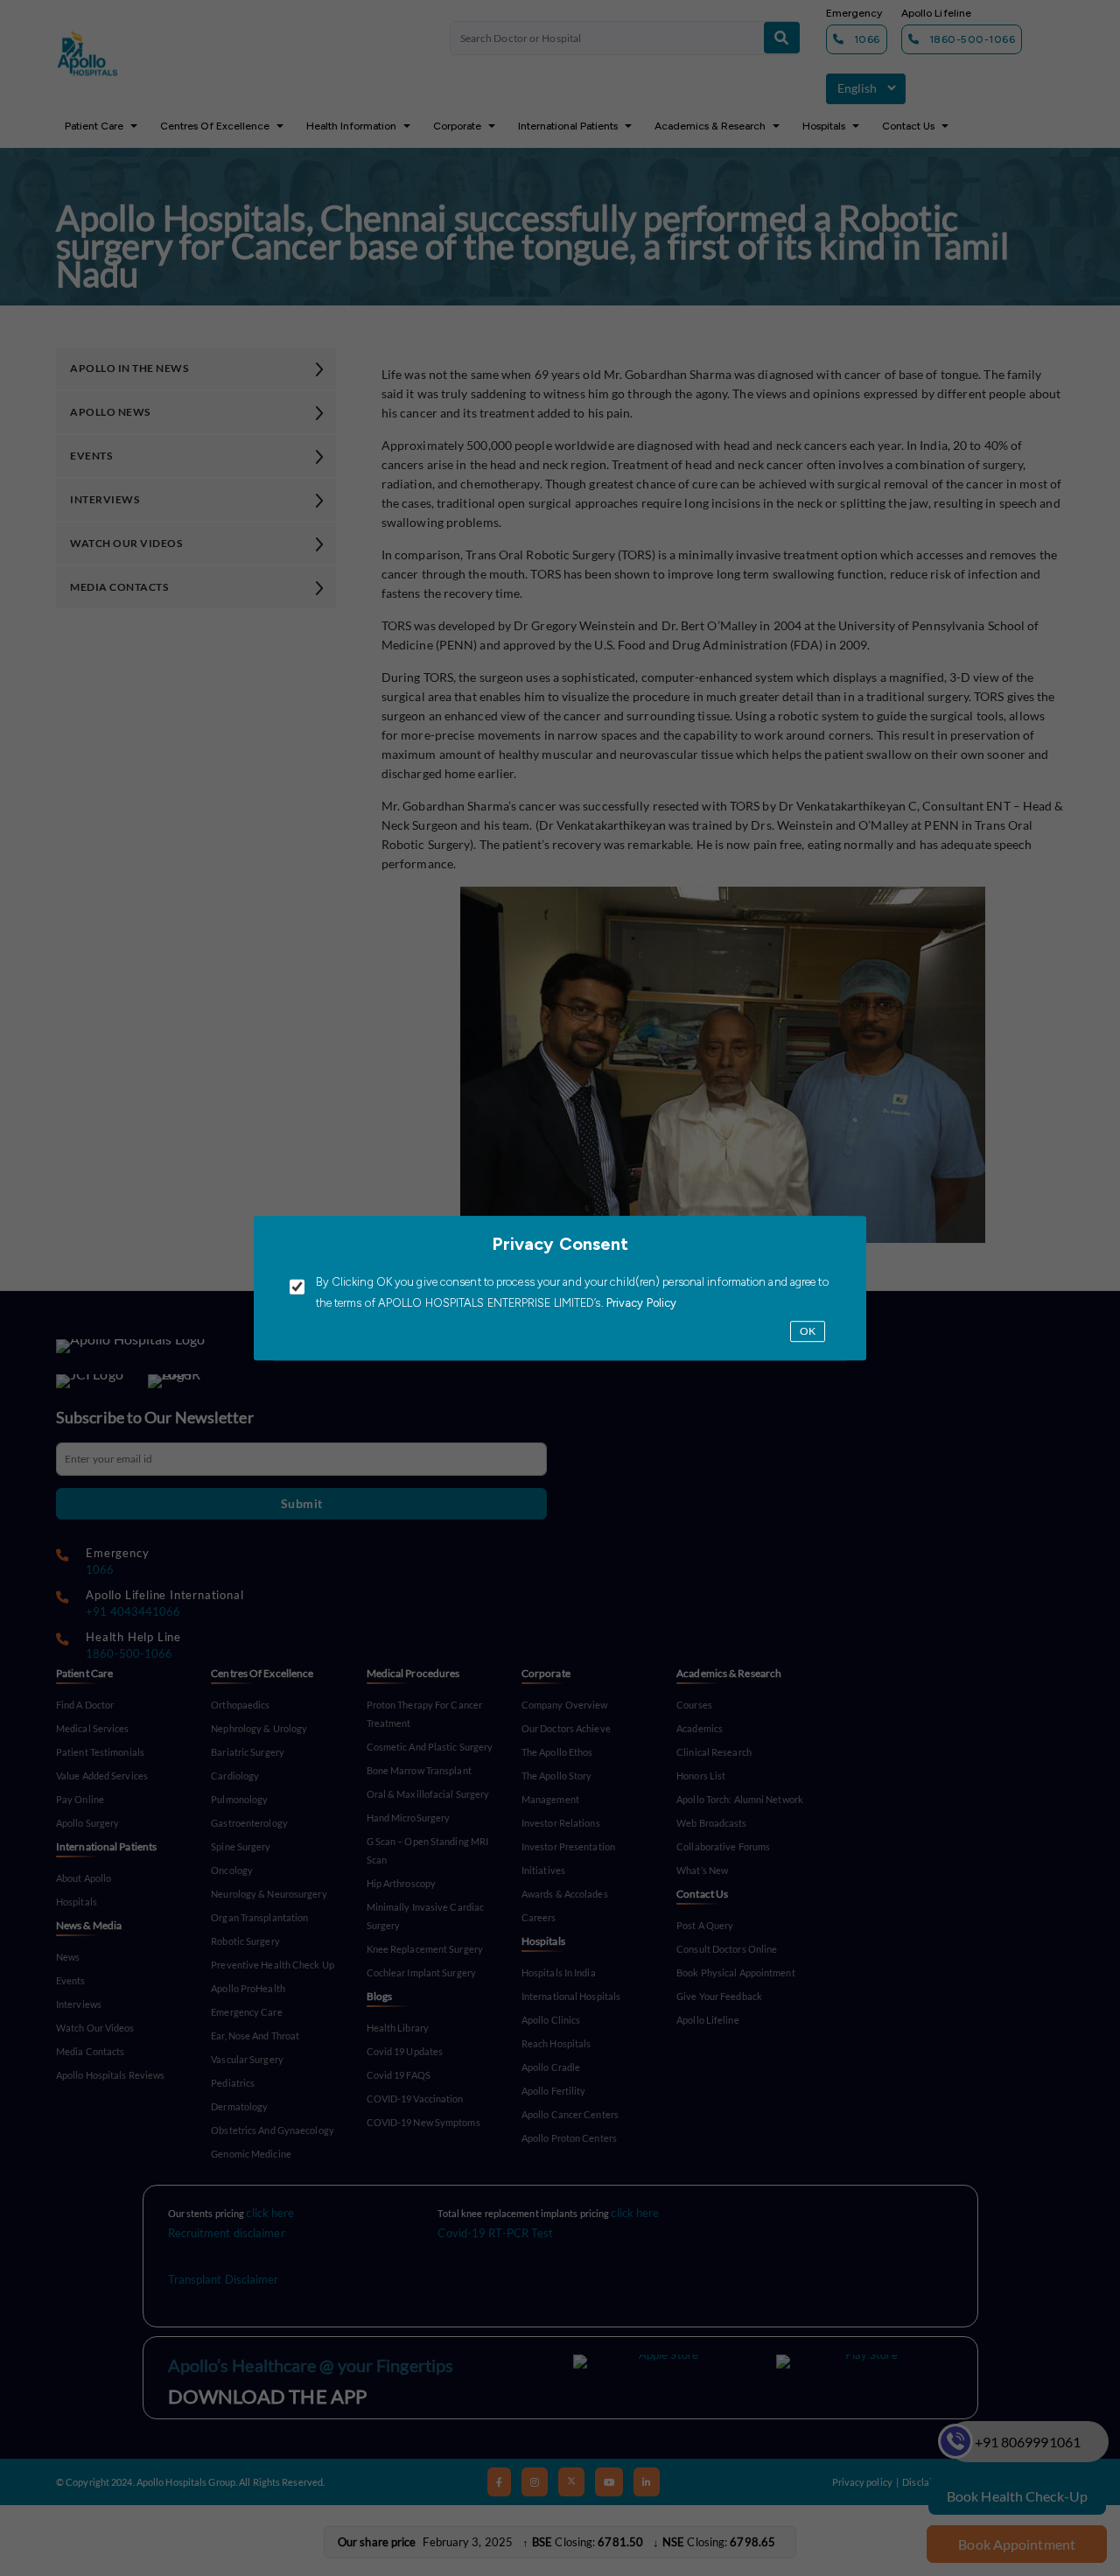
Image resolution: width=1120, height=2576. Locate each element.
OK (808, 1332)
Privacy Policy (640, 1304)
